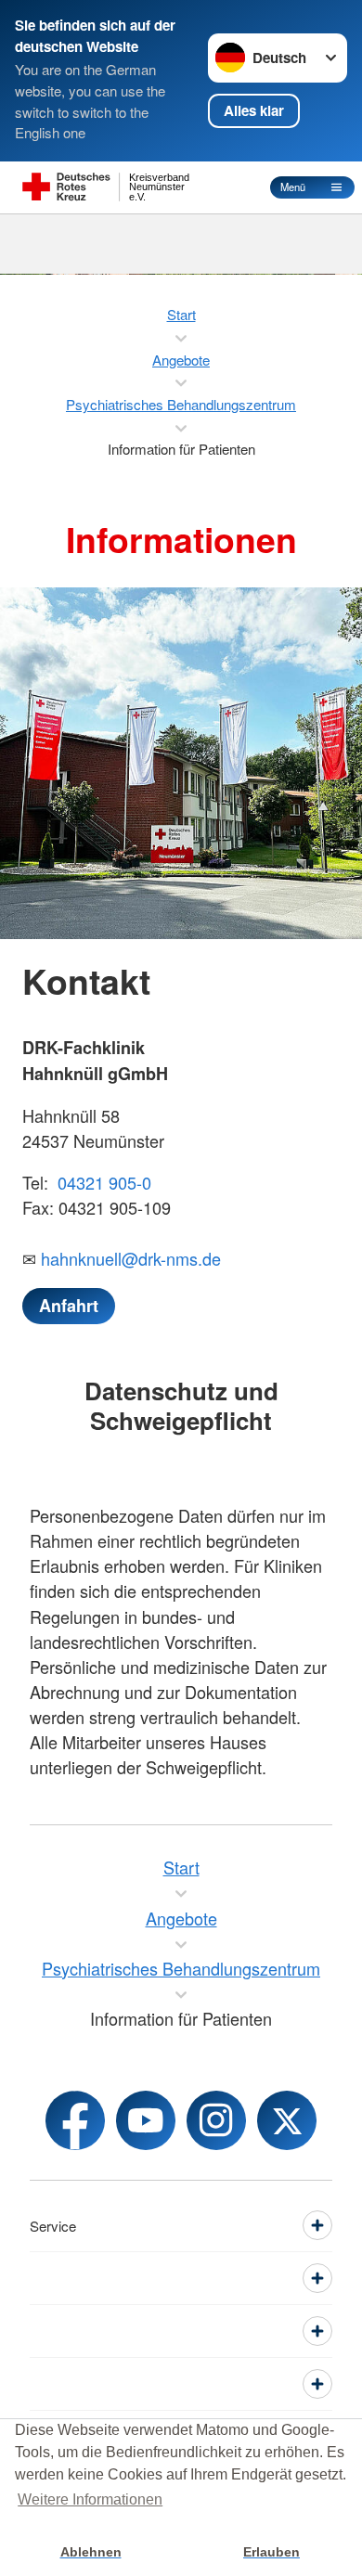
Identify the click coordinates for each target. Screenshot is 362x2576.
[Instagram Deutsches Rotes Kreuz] (216, 2120)
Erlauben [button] (271, 2552)
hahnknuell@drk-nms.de (131, 1258)
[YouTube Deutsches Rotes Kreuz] (146, 2120)
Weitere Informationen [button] (90, 2499)
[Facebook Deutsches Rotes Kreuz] (75, 2120)
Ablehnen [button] (91, 2552)
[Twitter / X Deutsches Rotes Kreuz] (287, 2120)
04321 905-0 (102, 1182)
